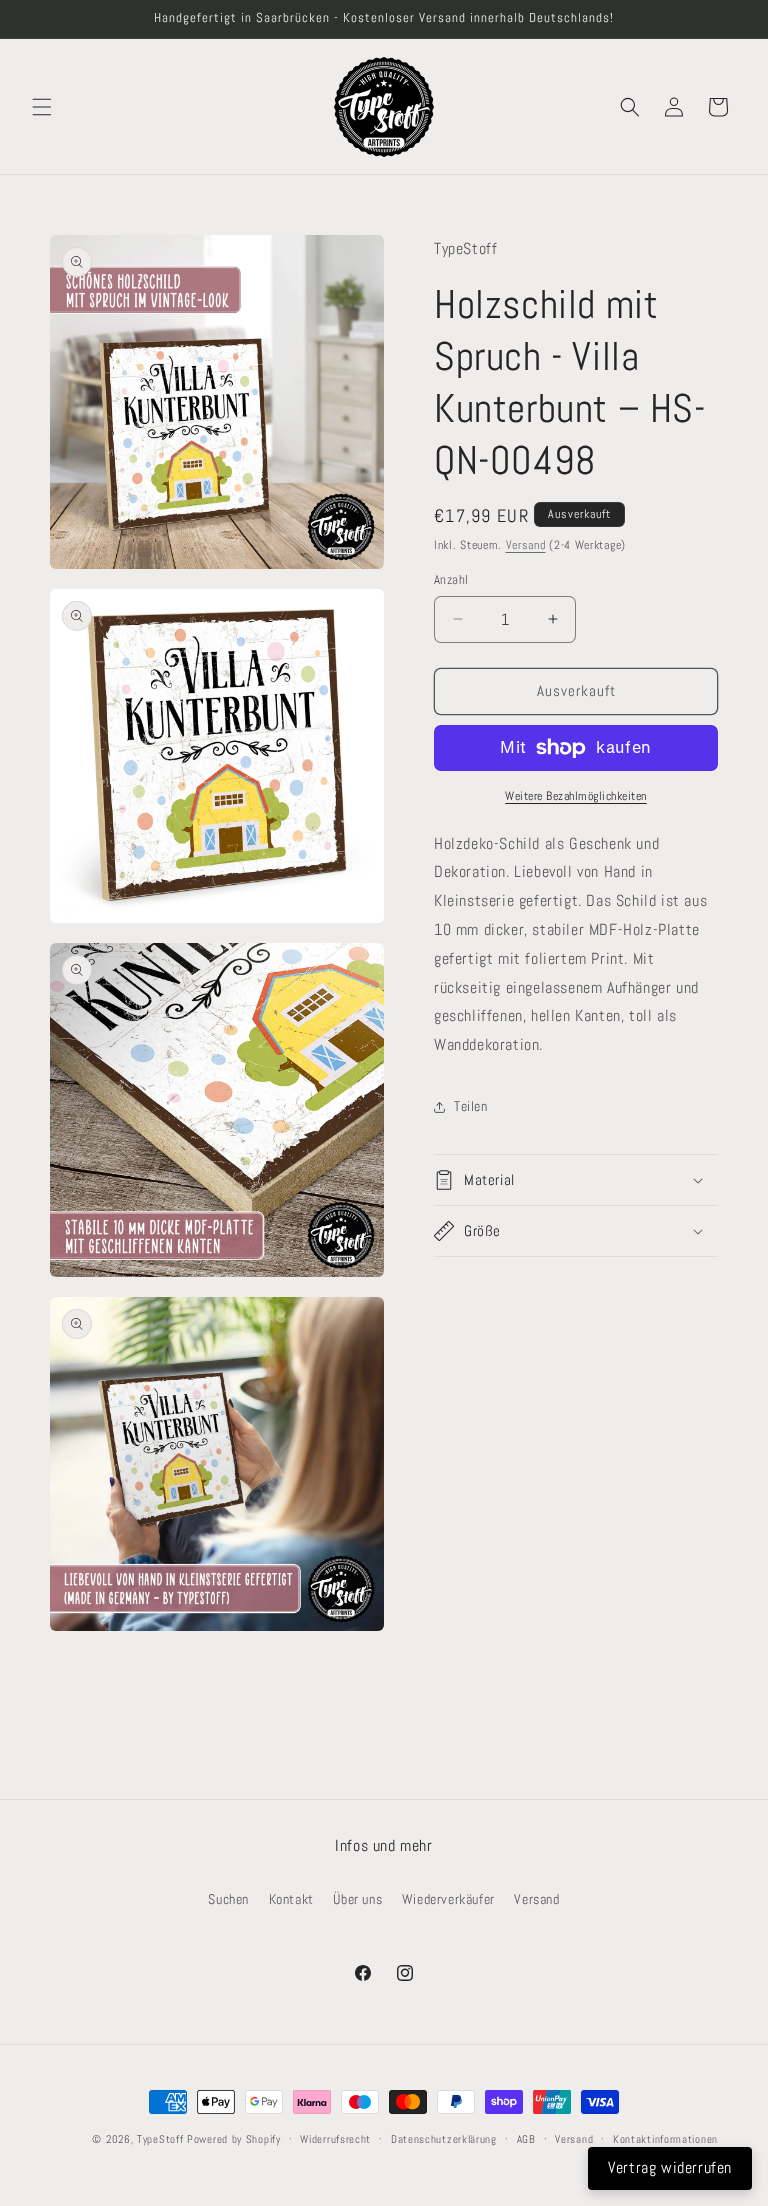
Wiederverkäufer (448, 1899)
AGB (526, 2139)
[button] (42, 107)
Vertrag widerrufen (670, 2167)
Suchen (228, 1899)
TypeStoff (160, 2139)
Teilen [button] (471, 1106)
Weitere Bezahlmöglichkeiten (576, 796)
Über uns (357, 1899)
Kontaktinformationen (665, 2139)
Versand (526, 545)
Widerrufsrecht (335, 2139)
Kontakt (291, 1899)
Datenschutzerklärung (444, 2139)
